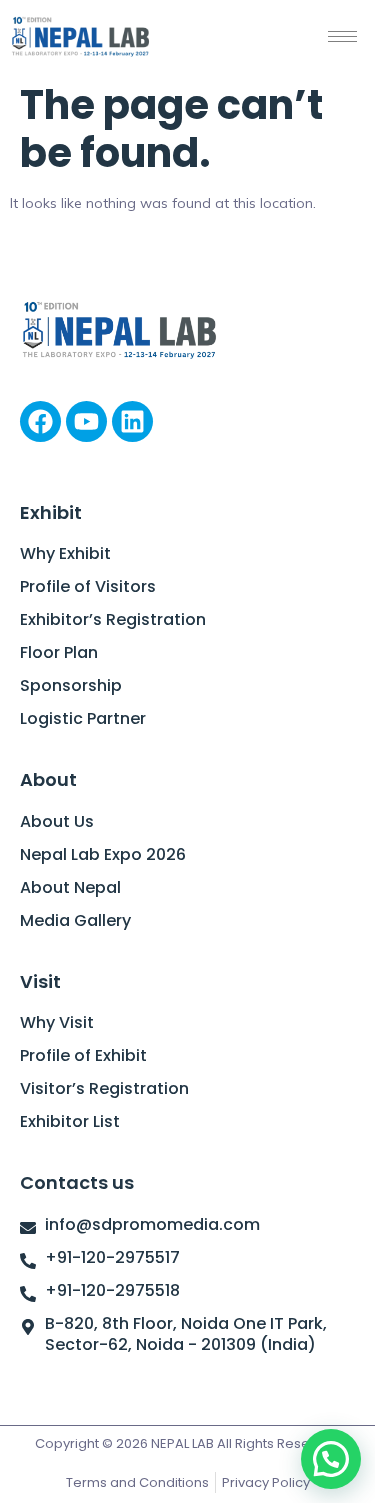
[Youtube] (86, 421)
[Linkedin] (132, 421)
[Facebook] (40, 421)
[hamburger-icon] (342, 36)
